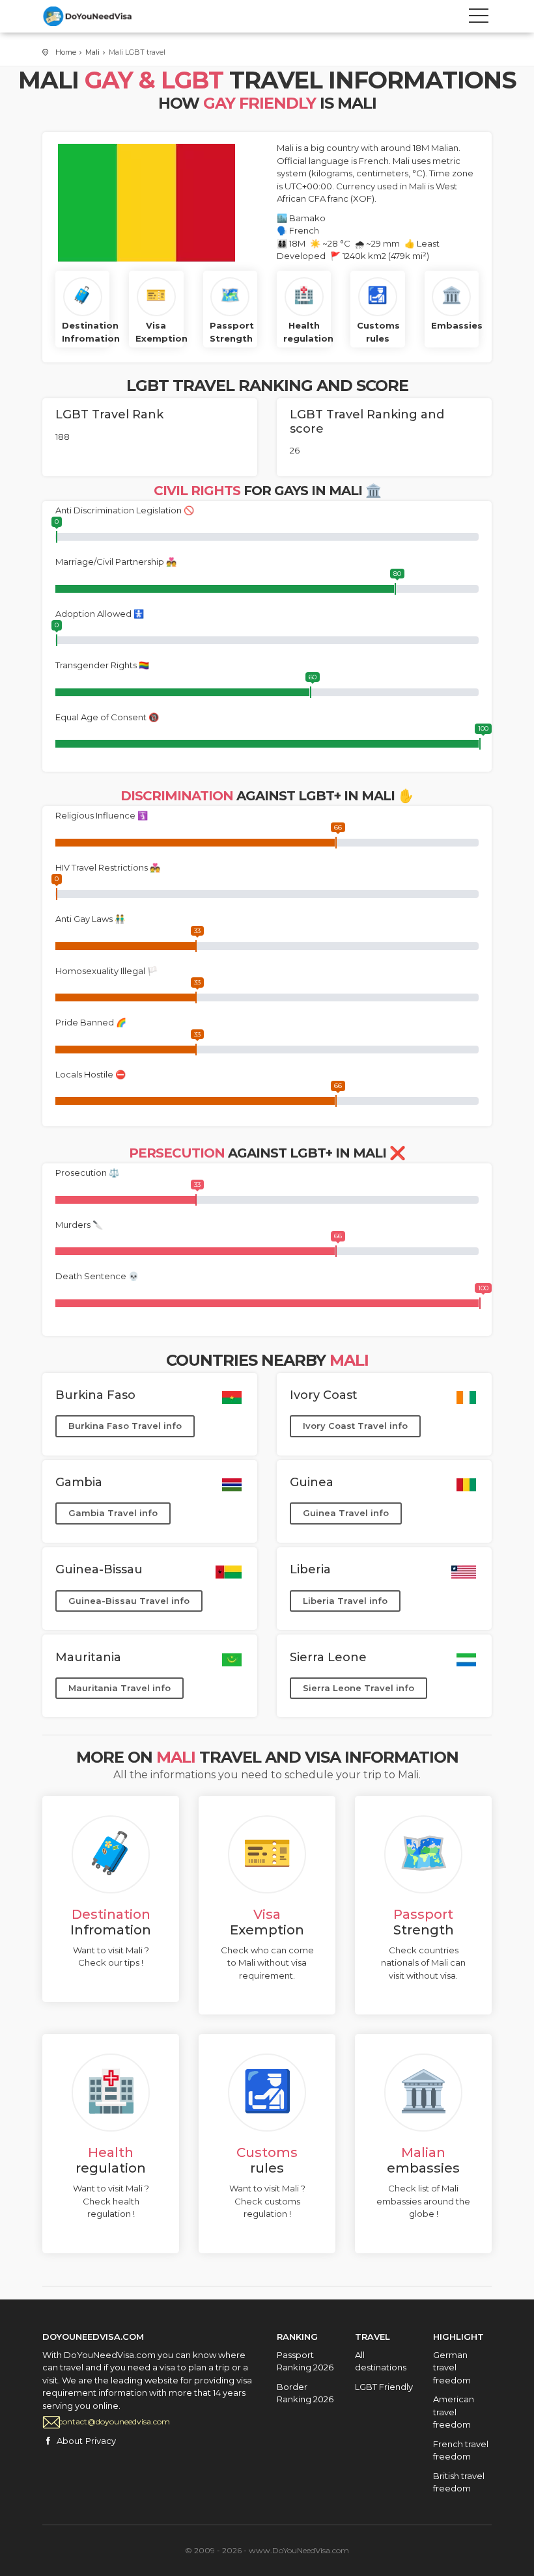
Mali (92, 52)
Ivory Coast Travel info (355, 1426)
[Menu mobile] (479, 18)
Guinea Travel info (346, 1513)
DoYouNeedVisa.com (101, 16)
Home (66, 52)
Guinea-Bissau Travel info (129, 1601)
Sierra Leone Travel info (358, 1688)
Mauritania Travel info (119, 1688)
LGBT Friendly (384, 2387)
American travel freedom (454, 2412)
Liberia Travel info (345, 1601)
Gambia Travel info (113, 1513)
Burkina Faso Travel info (125, 1426)
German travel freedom (452, 2367)
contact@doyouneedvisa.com (114, 2421)
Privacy (101, 2441)
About (70, 2441)
